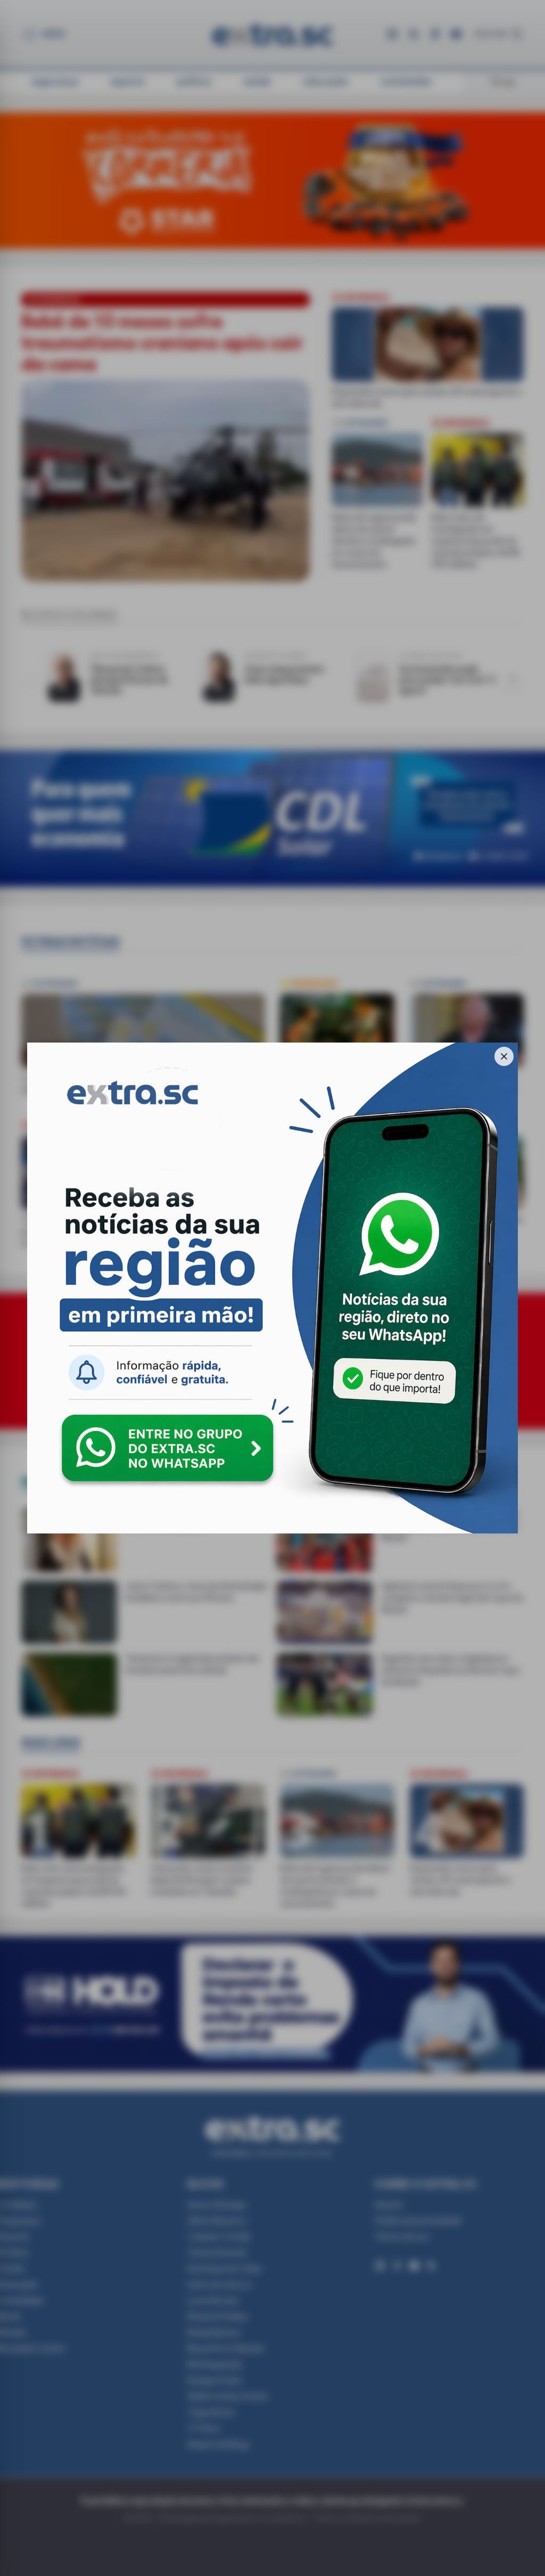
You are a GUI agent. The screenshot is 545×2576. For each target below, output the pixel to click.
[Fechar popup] (504, 1056)
